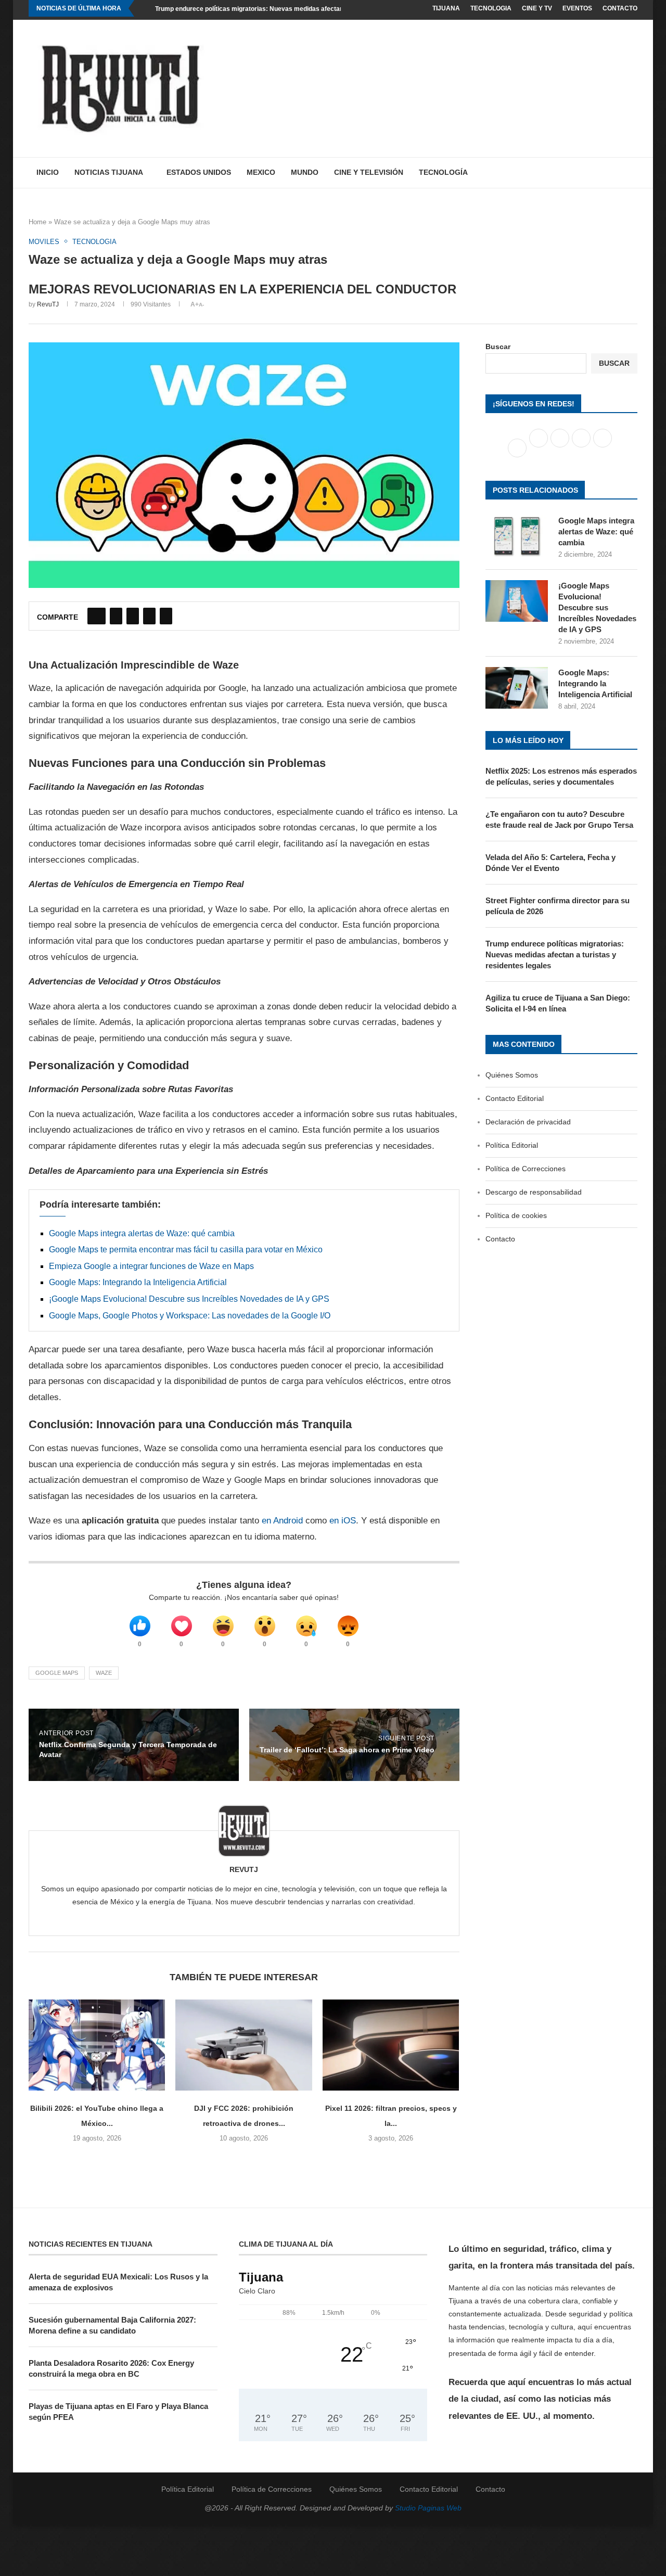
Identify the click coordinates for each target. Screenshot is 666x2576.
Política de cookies (516, 1215)
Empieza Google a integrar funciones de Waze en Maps (151, 1266)
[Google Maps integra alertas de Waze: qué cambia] (517, 536)
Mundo (305, 172)
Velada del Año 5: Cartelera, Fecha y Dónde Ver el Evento (550, 863)
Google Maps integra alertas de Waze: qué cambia (142, 1233)
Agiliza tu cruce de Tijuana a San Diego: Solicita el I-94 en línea (558, 1003)
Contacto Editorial (515, 1098)
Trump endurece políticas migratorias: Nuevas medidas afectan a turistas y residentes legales (295, 9)
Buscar (498, 347)
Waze (104, 1673)
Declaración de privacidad (528, 1122)
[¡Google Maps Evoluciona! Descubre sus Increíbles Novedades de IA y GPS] (517, 601)
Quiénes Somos (512, 1075)
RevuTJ (48, 304)
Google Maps (57, 1673)
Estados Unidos (199, 172)
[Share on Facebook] (97, 616)
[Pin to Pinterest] (133, 616)
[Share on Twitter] (116, 616)
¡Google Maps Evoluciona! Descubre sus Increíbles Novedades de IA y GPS (189, 1299)
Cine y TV (537, 8)
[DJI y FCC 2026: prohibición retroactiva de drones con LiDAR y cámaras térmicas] (244, 2045)
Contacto (620, 8)
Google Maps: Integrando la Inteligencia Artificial (138, 1282)
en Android (282, 1521)
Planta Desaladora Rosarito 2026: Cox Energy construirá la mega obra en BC (111, 2368)
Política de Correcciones (526, 1169)
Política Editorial (512, 1145)
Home (37, 222)
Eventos (577, 8)
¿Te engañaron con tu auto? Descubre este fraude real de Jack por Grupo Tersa (559, 819)
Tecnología (443, 172)
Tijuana (446, 8)
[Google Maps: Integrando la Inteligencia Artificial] (517, 688)
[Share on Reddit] (149, 616)
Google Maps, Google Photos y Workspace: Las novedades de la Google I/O (190, 1316)
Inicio (48, 172)
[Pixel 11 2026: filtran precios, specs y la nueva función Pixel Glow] (391, 2045)
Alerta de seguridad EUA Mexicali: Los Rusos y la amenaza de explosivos (118, 2282)
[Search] (632, 173)
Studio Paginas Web (428, 2508)
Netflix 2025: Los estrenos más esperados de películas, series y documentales (561, 776)
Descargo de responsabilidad (534, 1192)
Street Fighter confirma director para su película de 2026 (558, 906)
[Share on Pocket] (166, 616)
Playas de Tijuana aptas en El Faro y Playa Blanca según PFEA (118, 2412)
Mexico (261, 172)
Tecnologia (491, 8)
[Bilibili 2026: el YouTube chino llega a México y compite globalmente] (97, 2045)
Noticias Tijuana (109, 172)
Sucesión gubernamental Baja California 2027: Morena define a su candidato (112, 2325)
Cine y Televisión (369, 172)
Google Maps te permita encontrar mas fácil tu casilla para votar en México (186, 1249)
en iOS (343, 1521)
